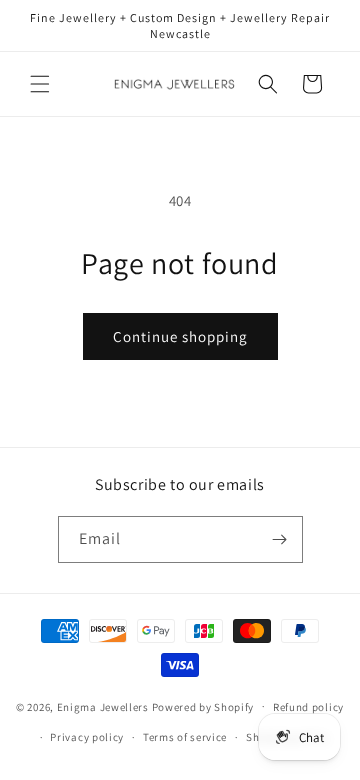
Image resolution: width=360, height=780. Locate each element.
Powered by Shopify (203, 706)
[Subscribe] (280, 539)
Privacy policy (87, 737)
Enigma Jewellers (103, 706)
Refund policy (308, 707)
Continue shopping (180, 336)
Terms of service (185, 737)
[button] (40, 84)
